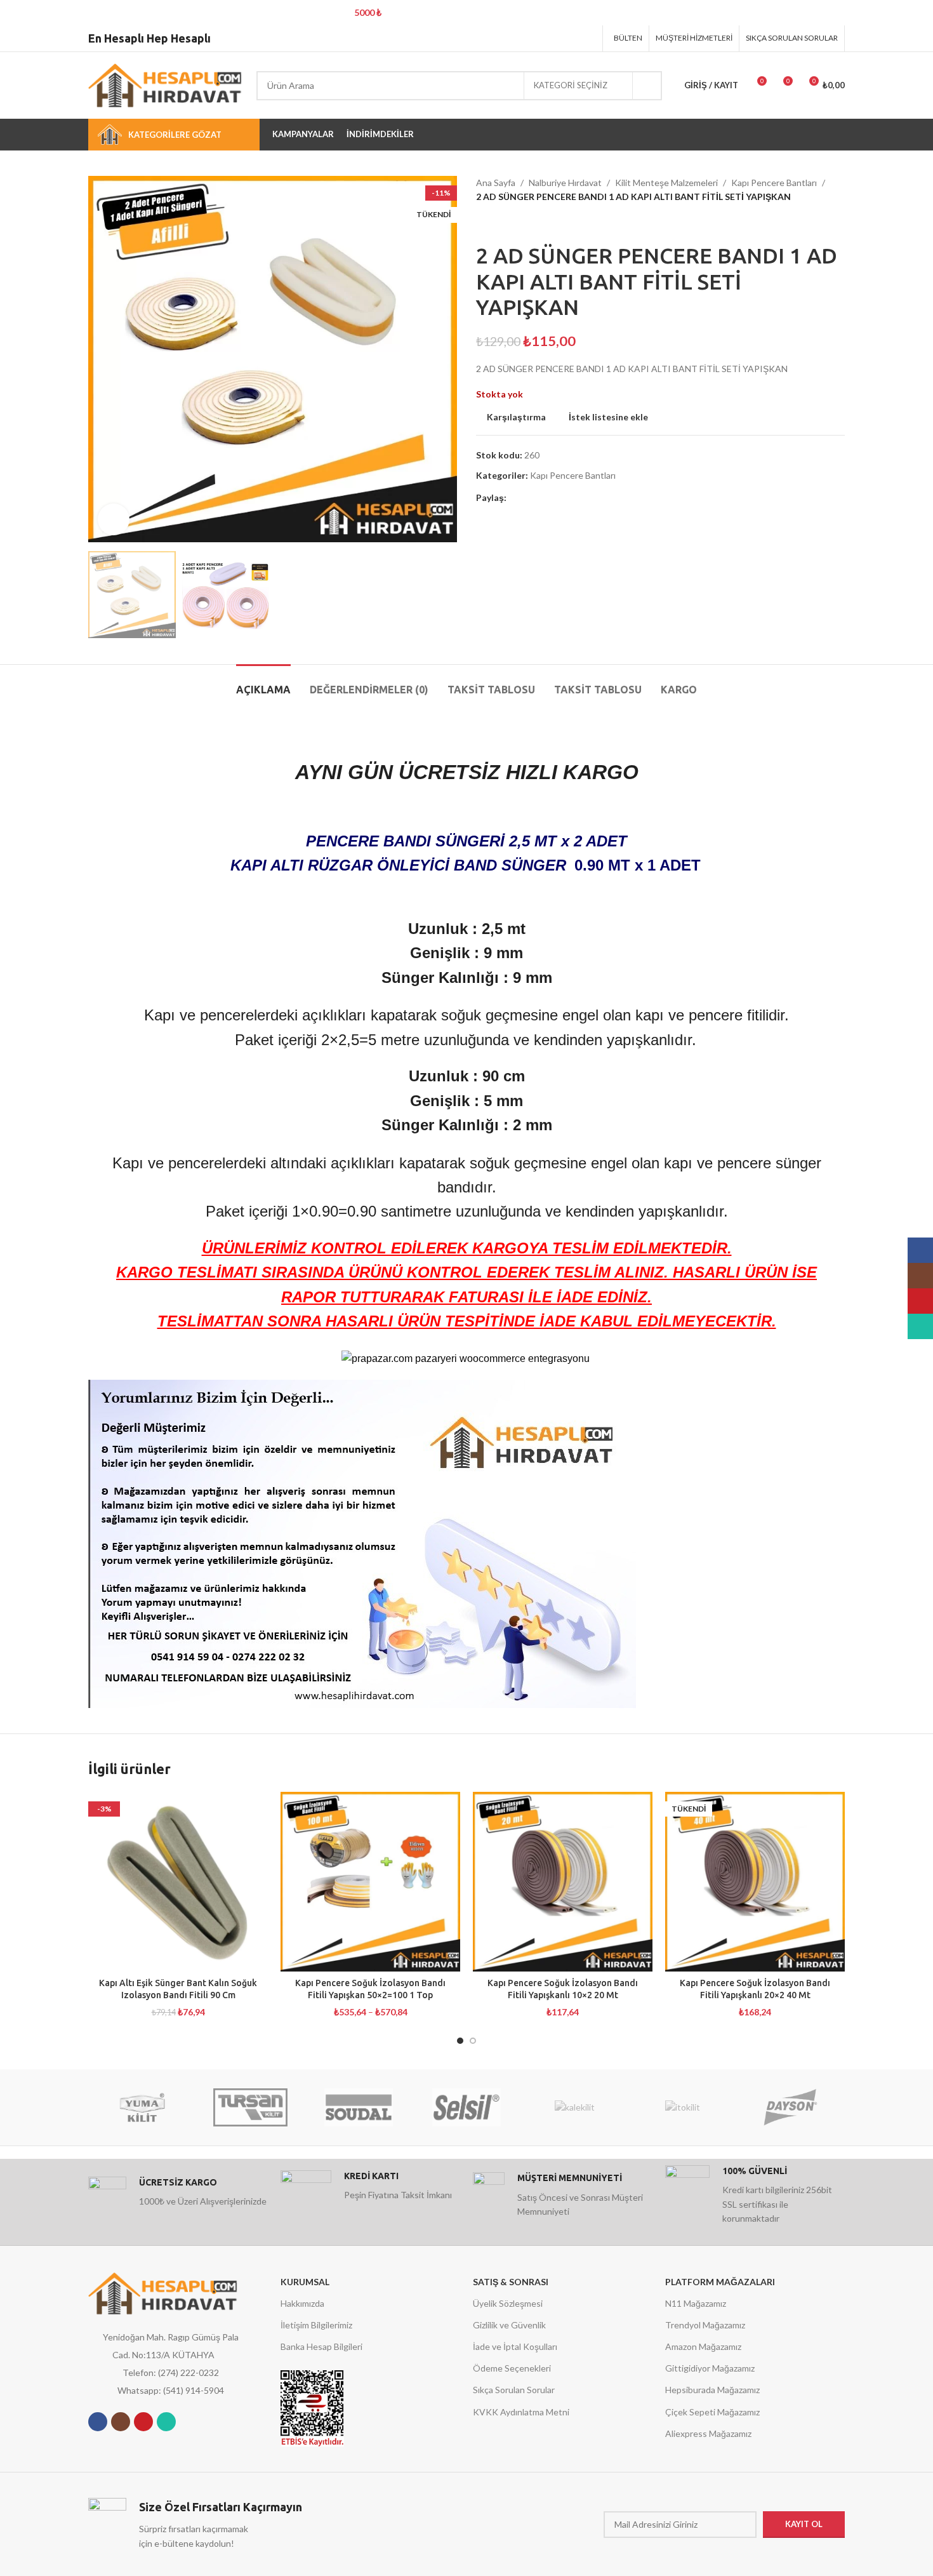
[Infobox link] (178, 2196)
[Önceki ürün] (482, 224)
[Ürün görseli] (178, 1882)
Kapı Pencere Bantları (774, 183)
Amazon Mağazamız (703, 2346)
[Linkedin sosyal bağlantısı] (572, 38)
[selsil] (466, 2107)
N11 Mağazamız (696, 2303)
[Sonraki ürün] (508, 224)
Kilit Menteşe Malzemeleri (666, 183)
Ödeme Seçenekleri (512, 2368)
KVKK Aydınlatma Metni (521, 2412)
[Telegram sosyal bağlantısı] (588, 38)
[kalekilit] (574, 2107)
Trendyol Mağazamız (705, 2325)
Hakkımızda (302, 2303)
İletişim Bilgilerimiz (316, 2325)
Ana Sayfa (496, 183)
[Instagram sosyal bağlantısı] (121, 2422)
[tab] (263, 684)
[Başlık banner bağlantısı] (447, 13)
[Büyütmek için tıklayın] (114, 519)
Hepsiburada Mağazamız (712, 2390)
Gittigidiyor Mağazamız (710, 2368)
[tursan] (250, 2107)
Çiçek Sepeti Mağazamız (712, 2412)
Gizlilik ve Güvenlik (509, 2325)
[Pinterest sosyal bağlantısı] (556, 38)
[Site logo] (166, 84)
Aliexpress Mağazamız (708, 2433)
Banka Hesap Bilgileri (321, 2346)
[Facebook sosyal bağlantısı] (523, 38)
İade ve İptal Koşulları (515, 2346)
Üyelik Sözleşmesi (508, 2303)
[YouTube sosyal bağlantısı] (143, 2422)
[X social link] (540, 38)
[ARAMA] (647, 86)
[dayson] (791, 2107)
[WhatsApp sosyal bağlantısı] (166, 2422)
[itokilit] (682, 2107)
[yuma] (142, 2107)
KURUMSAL (305, 2282)
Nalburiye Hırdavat (565, 183)
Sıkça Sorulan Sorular (514, 2390)
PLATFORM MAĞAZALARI (720, 2282)
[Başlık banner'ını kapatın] (917, 13)
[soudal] (359, 2107)
